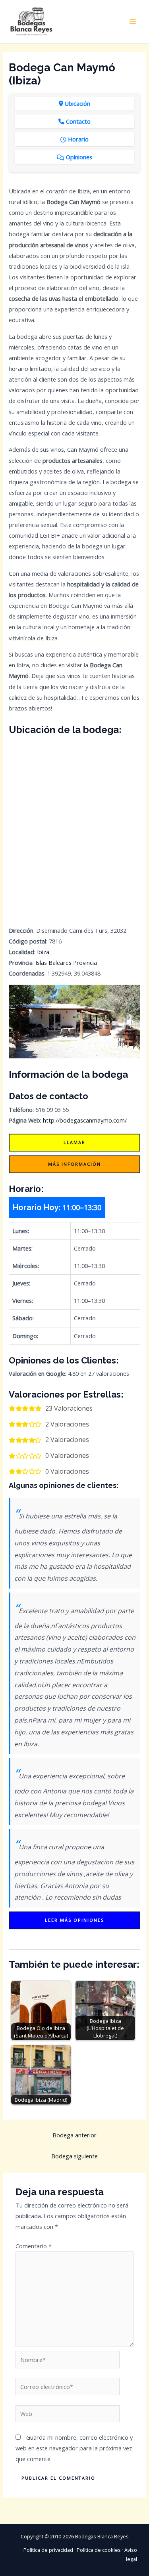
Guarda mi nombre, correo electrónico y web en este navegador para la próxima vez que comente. (74, 2448)
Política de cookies (99, 2550)
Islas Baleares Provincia (66, 962)
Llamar (74, 1142)
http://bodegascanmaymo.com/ (85, 1120)
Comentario (34, 2246)
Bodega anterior (74, 2135)
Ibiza (43, 952)
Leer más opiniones (74, 1920)
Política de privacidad (48, 2550)
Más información (74, 1164)
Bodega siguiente (74, 2156)
